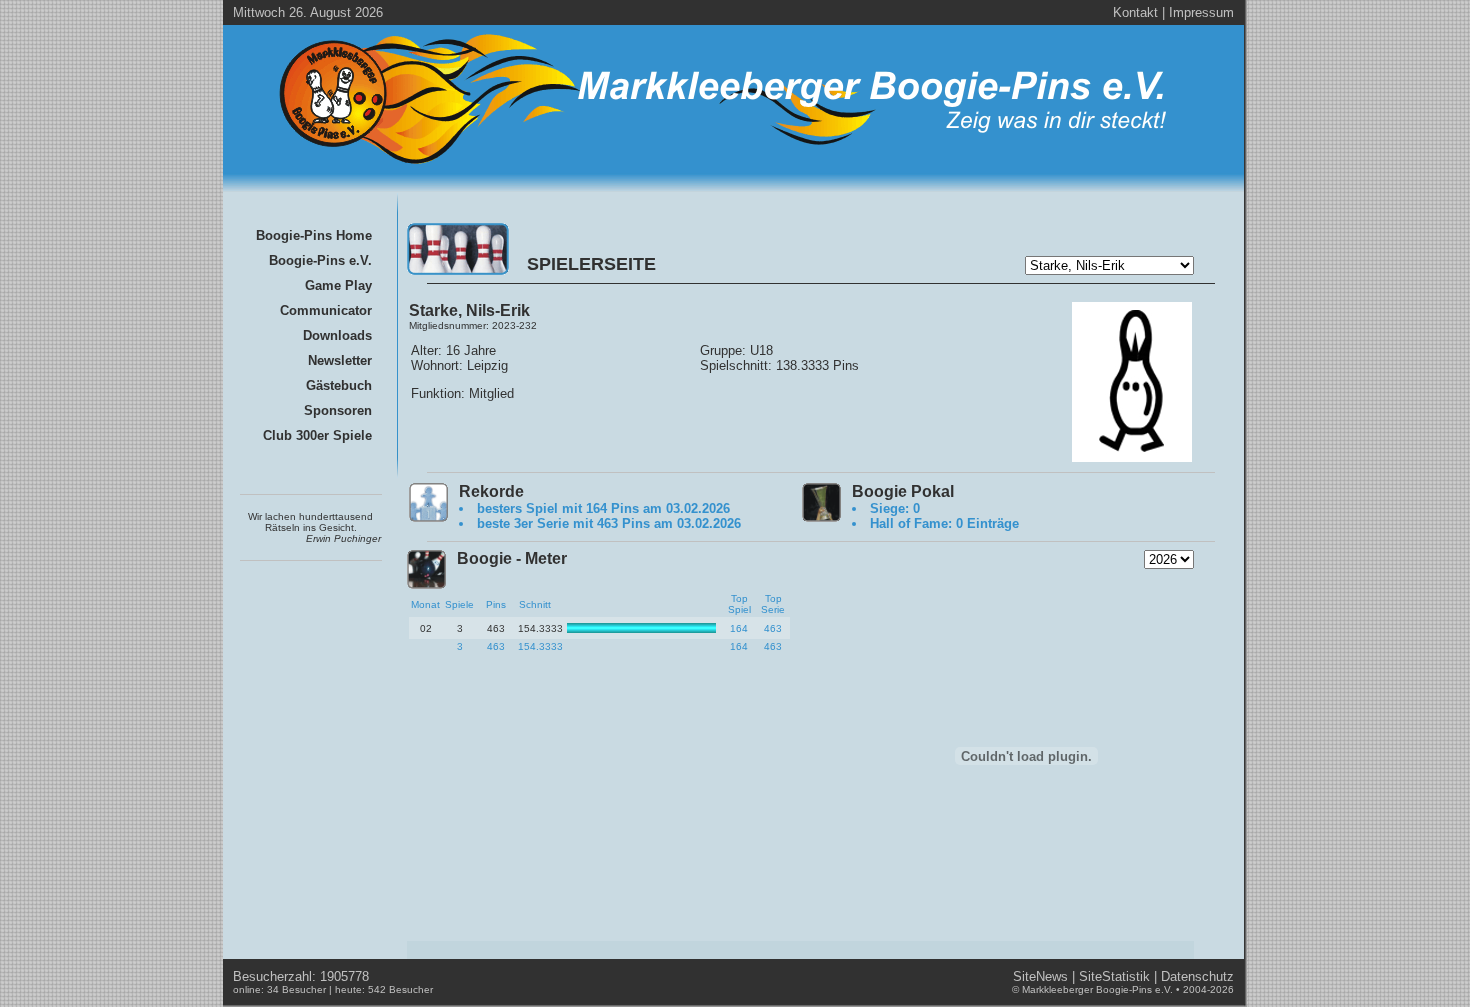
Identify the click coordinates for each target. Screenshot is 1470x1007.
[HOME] (726, 167)
